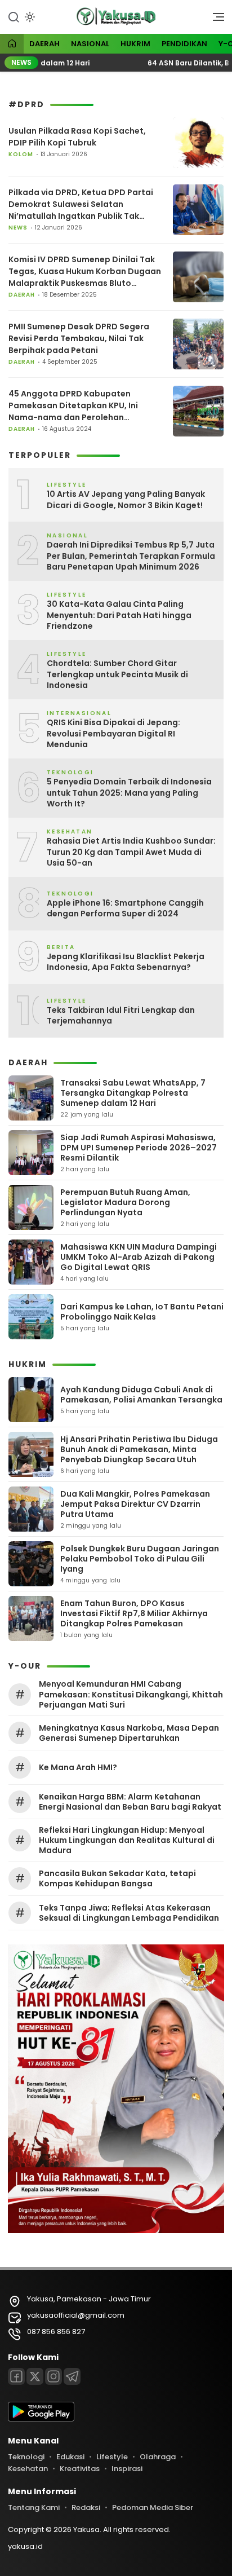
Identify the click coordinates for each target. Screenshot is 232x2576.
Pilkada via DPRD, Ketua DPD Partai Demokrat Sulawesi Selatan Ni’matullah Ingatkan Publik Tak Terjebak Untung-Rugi (81, 204)
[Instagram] (53, 2376)
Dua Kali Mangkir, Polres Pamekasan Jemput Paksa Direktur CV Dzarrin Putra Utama (135, 1504)
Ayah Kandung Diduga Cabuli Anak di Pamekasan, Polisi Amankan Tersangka (141, 1395)
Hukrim (135, 44)
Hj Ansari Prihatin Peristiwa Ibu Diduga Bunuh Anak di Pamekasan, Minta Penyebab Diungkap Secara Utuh (139, 1449)
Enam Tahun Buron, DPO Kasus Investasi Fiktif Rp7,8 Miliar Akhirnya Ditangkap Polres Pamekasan (134, 1613)
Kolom (21, 154)
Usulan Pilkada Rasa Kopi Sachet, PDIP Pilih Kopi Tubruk (77, 137)
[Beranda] (12, 44)
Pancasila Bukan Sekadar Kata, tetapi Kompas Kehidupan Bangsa (117, 1878)
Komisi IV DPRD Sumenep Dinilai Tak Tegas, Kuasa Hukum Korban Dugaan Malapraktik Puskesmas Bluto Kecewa (85, 272)
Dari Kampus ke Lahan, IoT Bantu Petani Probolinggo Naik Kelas (142, 1312)
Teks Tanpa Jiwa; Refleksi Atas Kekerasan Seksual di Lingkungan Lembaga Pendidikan (129, 1913)
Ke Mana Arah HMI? (78, 1767)
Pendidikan (184, 44)
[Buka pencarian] (14, 16)
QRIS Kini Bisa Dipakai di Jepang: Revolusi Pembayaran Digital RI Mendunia (113, 734)
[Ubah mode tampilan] (29, 17)
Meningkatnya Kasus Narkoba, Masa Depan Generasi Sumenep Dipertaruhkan (129, 1733)
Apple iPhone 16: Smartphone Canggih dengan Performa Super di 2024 (125, 909)
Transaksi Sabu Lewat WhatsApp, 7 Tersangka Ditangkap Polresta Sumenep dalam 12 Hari (133, 1093)
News (18, 228)
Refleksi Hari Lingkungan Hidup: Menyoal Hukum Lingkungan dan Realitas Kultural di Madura (127, 1840)
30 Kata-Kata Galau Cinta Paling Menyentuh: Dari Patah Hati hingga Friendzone (119, 615)
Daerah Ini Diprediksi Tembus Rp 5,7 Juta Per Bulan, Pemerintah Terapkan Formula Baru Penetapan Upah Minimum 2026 (131, 556)
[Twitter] (35, 2376)
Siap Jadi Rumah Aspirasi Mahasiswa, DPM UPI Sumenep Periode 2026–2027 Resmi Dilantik (139, 1148)
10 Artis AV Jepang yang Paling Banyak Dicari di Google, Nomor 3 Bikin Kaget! (126, 500)
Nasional (90, 44)
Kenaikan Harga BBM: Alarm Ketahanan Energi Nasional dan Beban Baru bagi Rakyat (130, 1802)
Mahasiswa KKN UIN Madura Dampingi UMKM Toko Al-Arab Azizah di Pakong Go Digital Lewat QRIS (139, 1257)
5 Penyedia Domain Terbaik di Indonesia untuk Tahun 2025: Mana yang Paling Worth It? (129, 793)
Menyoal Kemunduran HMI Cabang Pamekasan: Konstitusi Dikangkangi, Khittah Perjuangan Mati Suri (131, 1694)
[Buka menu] (215, 20)
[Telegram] (72, 2376)
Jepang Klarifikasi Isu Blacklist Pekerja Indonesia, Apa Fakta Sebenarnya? (126, 962)
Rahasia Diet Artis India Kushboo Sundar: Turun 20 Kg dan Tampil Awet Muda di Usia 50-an (131, 852)
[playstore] (41, 2419)
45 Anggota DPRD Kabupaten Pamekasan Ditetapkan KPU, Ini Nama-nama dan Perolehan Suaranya (73, 406)
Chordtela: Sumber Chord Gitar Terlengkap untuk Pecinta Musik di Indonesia (117, 674)
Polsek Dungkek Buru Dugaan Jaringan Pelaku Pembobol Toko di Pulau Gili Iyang (140, 1559)
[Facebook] (16, 2376)
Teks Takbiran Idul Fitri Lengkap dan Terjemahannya (121, 1016)
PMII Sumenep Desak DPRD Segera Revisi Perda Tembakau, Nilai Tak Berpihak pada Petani (79, 338)
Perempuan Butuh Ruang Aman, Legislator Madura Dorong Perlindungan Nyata (125, 1202)
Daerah (44, 44)
